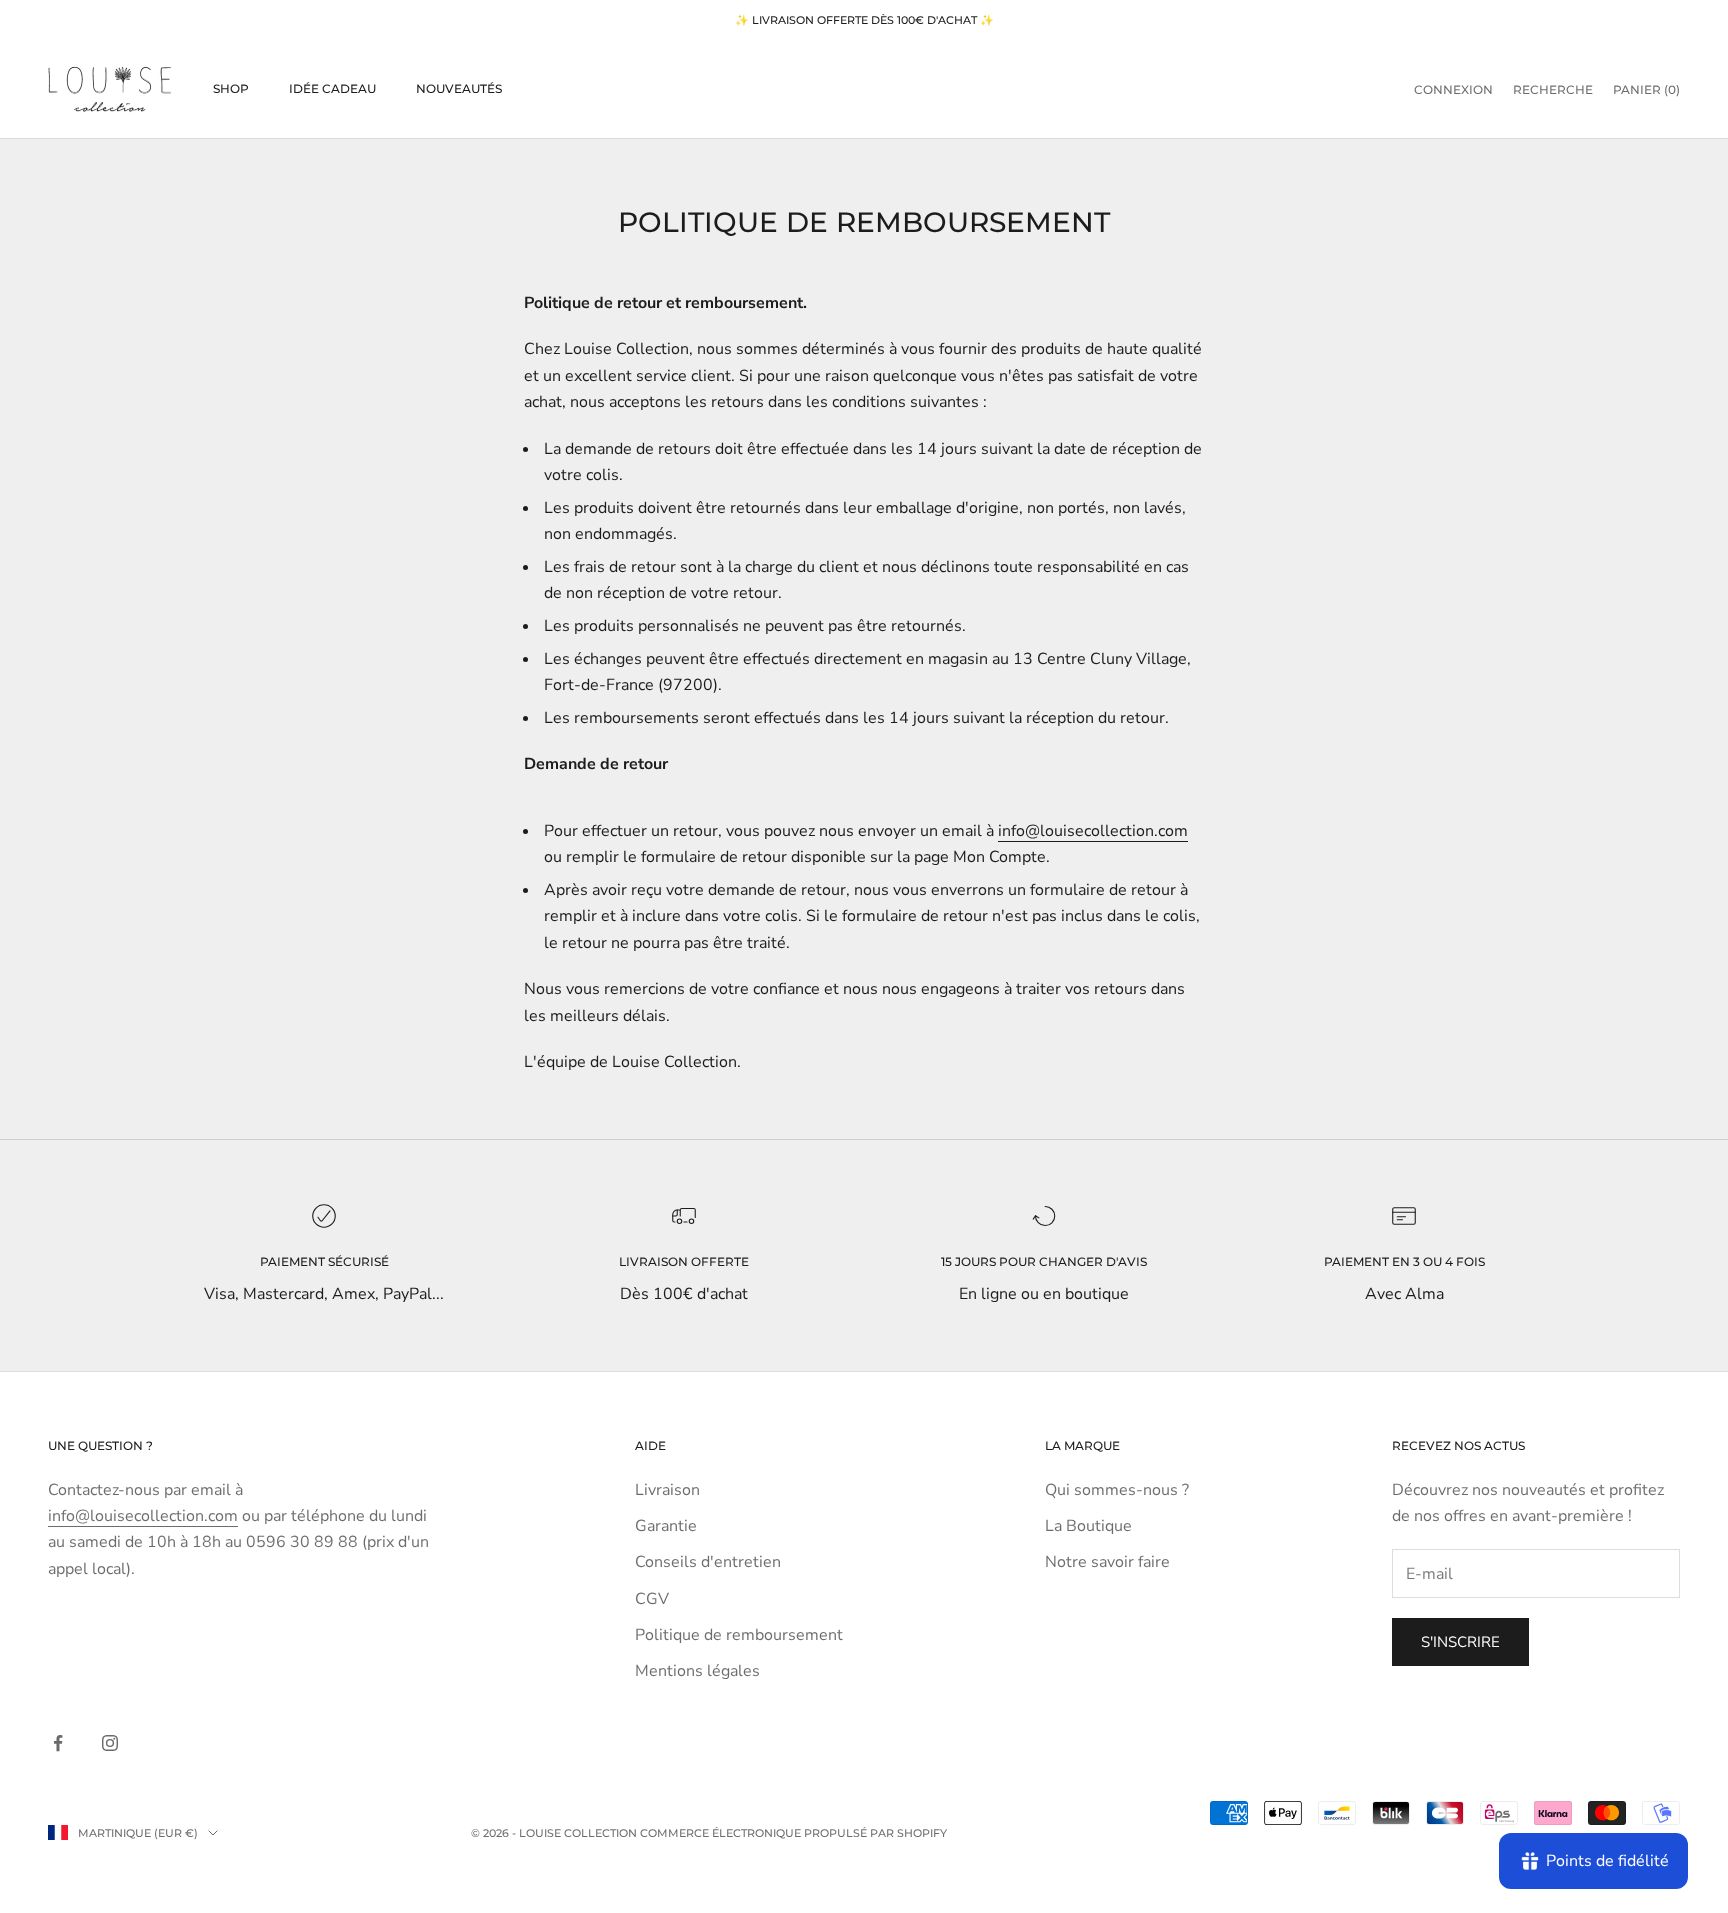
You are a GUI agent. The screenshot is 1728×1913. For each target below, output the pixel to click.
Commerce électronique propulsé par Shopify (793, 1833)
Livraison (667, 1490)
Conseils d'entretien (708, 1562)
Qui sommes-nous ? (1117, 1490)
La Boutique (1088, 1526)
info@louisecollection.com (1093, 831)
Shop (231, 88)
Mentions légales (697, 1671)
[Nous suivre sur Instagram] (110, 1743)
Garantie (666, 1526)
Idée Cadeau (332, 88)
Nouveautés (459, 88)
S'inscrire (1460, 1642)
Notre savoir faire (1107, 1562)
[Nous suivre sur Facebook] (58, 1743)
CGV (652, 1599)
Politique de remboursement (739, 1635)
